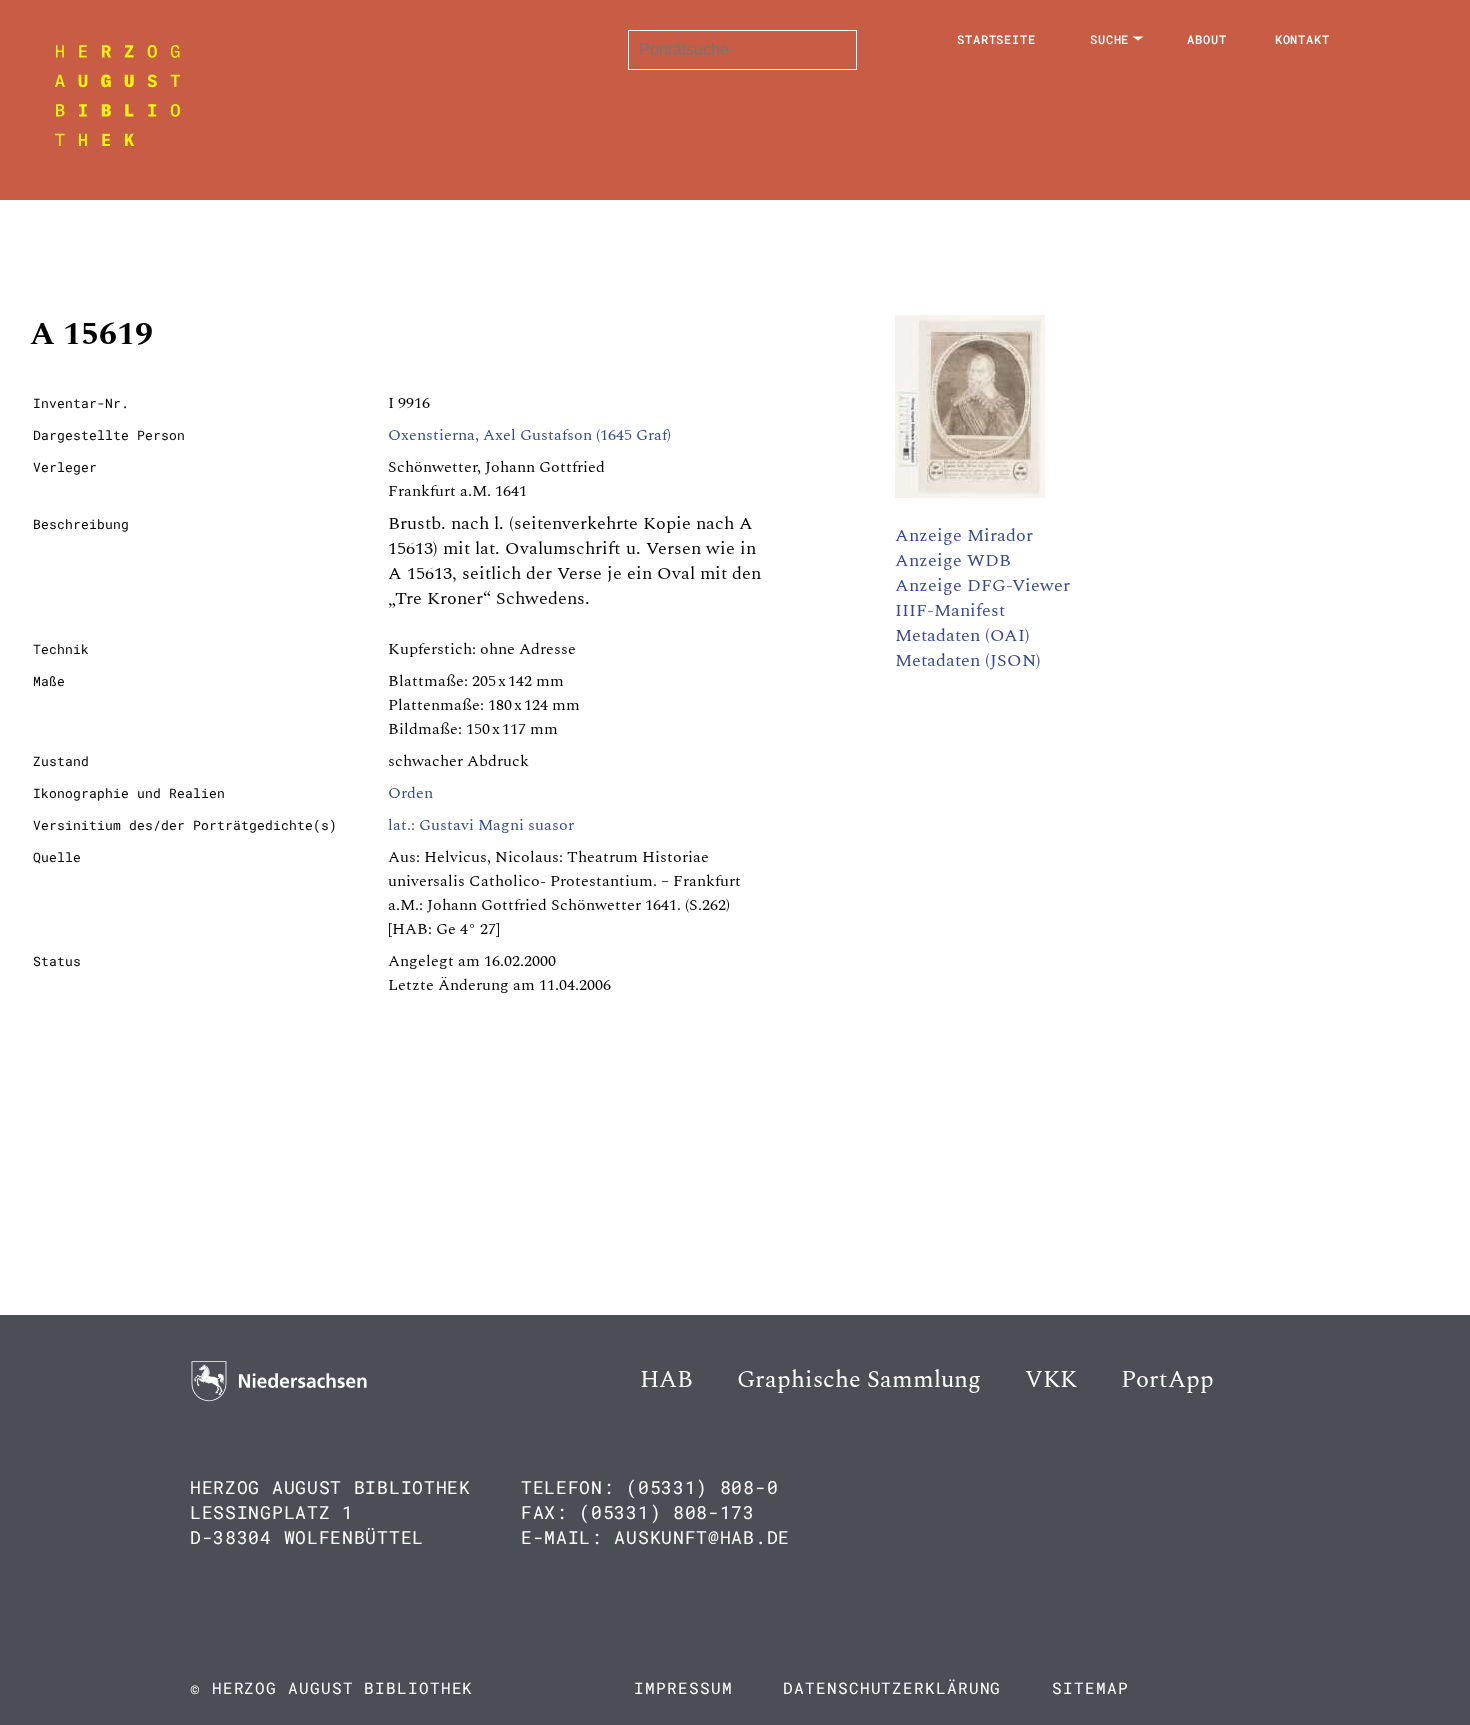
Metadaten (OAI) (962, 635)
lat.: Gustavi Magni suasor (481, 825)
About (1207, 39)
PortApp (1167, 1380)
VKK (1051, 1380)
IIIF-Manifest (950, 610)
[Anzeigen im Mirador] (970, 493)
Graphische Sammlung (859, 1380)
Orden (410, 793)
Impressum (683, 1687)
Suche (1110, 39)
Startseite (996, 39)
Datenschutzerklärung (892, 1687)
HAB (666, 1380)
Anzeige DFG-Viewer (982, 585)
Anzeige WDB (953, 560)
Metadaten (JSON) (968, 660)
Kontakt (1302, 39)
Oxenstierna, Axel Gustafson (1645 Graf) (529, 435)
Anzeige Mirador (964, 535)
